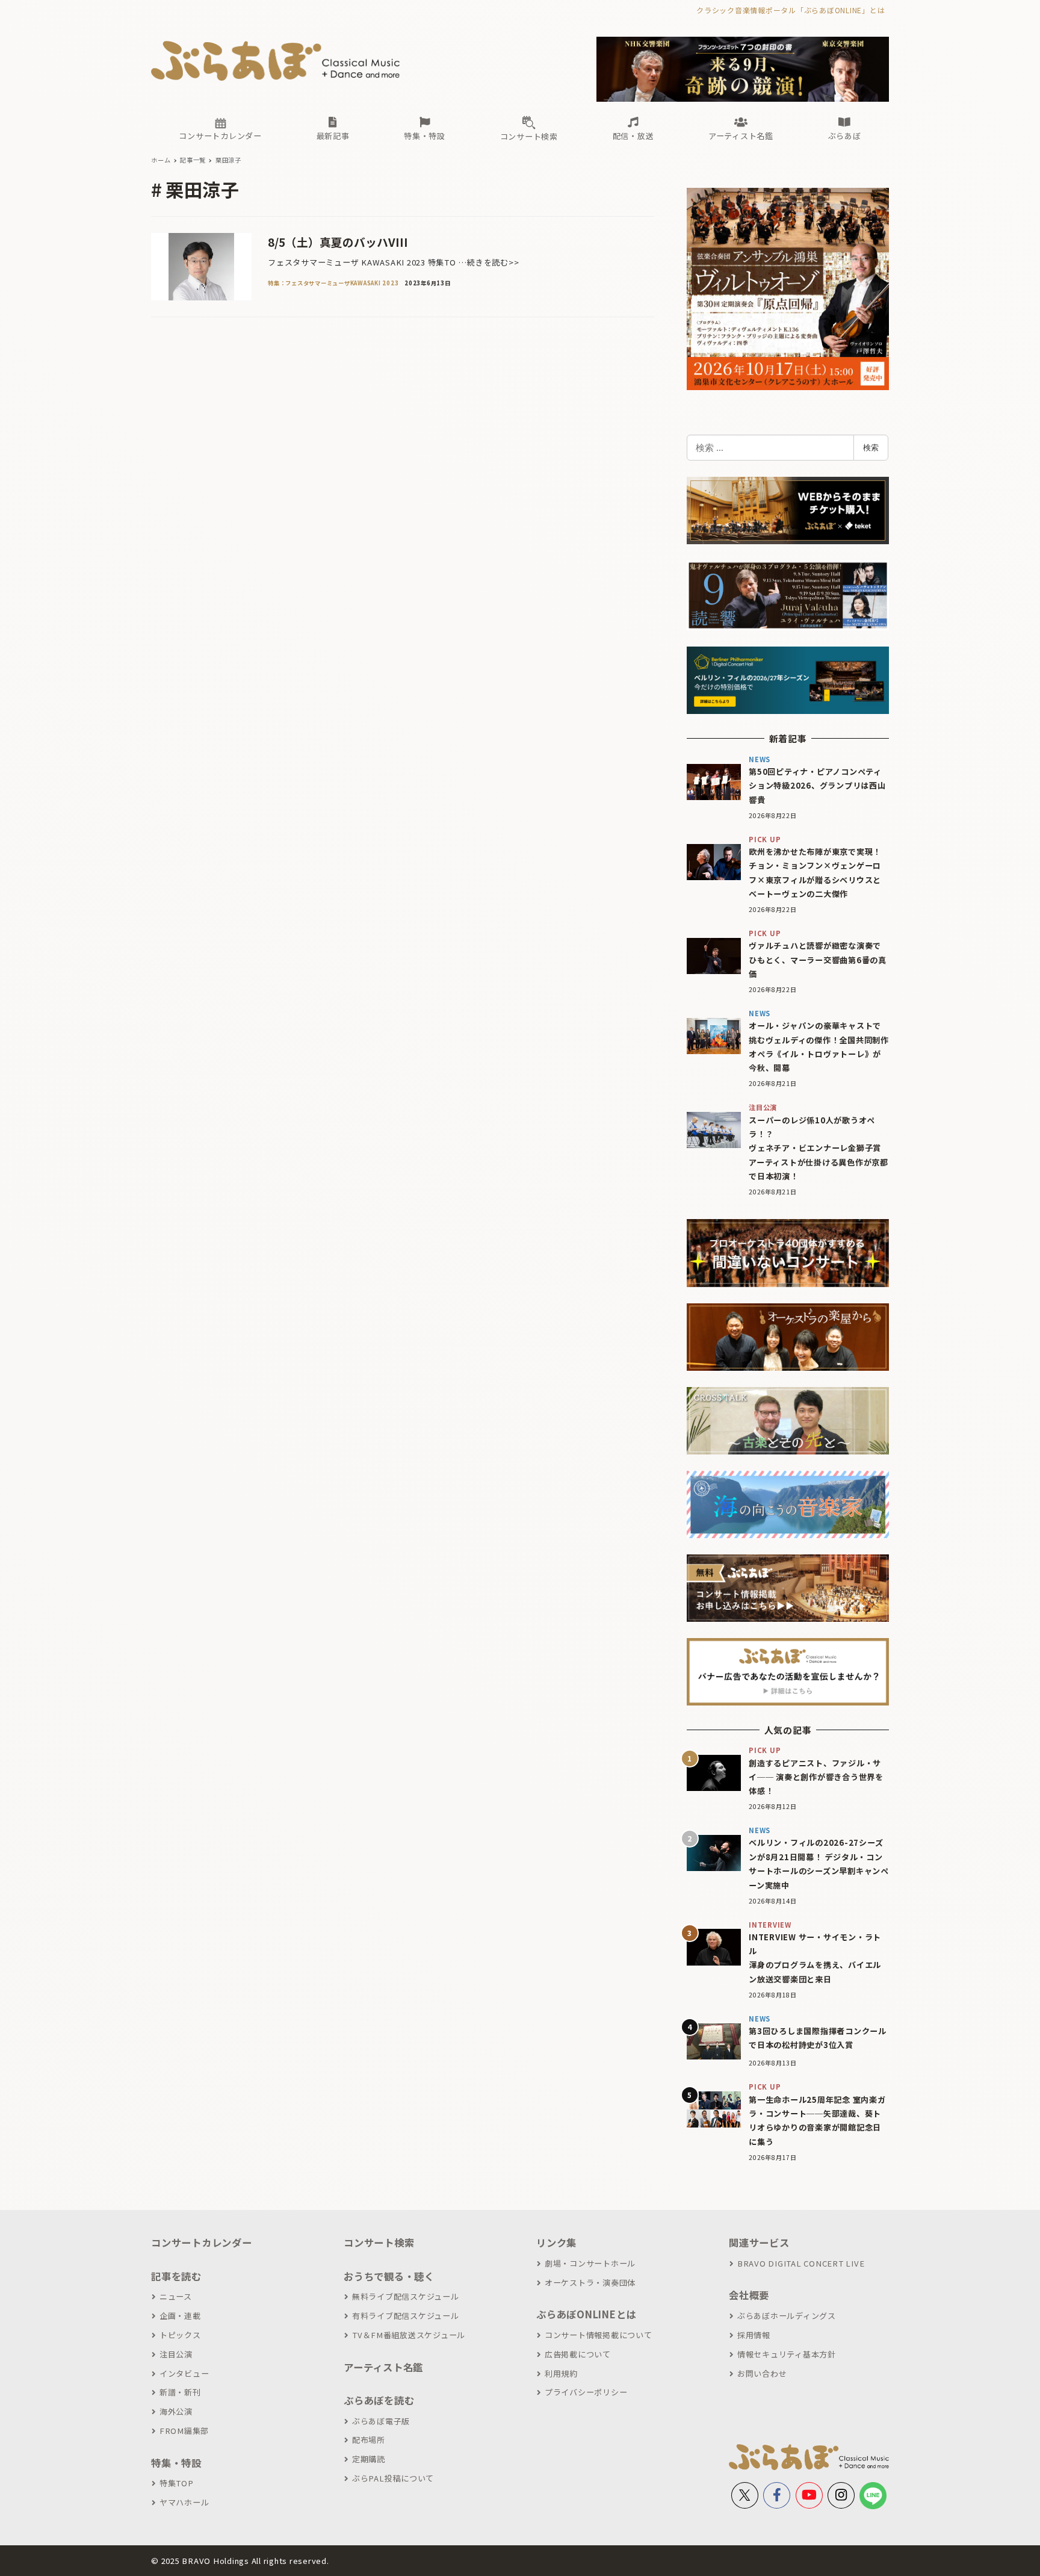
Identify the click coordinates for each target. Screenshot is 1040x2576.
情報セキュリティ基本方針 (787, 2354)
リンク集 (556, 2242)
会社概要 (749, 2295)
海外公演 (176, 2411)
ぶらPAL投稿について (393, 2478)
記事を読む (176, 2276)
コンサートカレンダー (202, 2242)
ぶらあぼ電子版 (381, 2421)
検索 (871, 447)
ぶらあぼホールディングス (787, 2316)
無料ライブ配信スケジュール (406, 2296)
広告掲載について (578, 2354)
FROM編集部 (184, 2431)
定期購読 (369, 2459)
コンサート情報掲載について (599, 2335)
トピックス (180, 2335)
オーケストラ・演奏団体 (590, 2283)
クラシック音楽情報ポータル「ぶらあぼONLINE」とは (791, 10)
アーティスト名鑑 (383, 2367)
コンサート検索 (379, 2242)
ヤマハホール (184, 2502)
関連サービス (759, 2242)
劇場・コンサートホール (590, 2263)
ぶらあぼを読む (379, 2400)
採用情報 (754, 2335)
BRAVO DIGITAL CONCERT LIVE (801, 2263)
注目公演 (176, 2354)
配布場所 (369, 2440)
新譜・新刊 (180, 2392)
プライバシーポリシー (586, 2392)
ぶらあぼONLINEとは (586, 2314)
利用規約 (561, 2373)
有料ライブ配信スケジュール (406, 2316)
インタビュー (184, 2373)
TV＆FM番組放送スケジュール (409, 2335)
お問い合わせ (762, 2373)
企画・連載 (180, 2316)
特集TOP (177, 2483)
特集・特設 (176, 2463)
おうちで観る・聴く (389, 2276)
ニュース (176, 2296)
